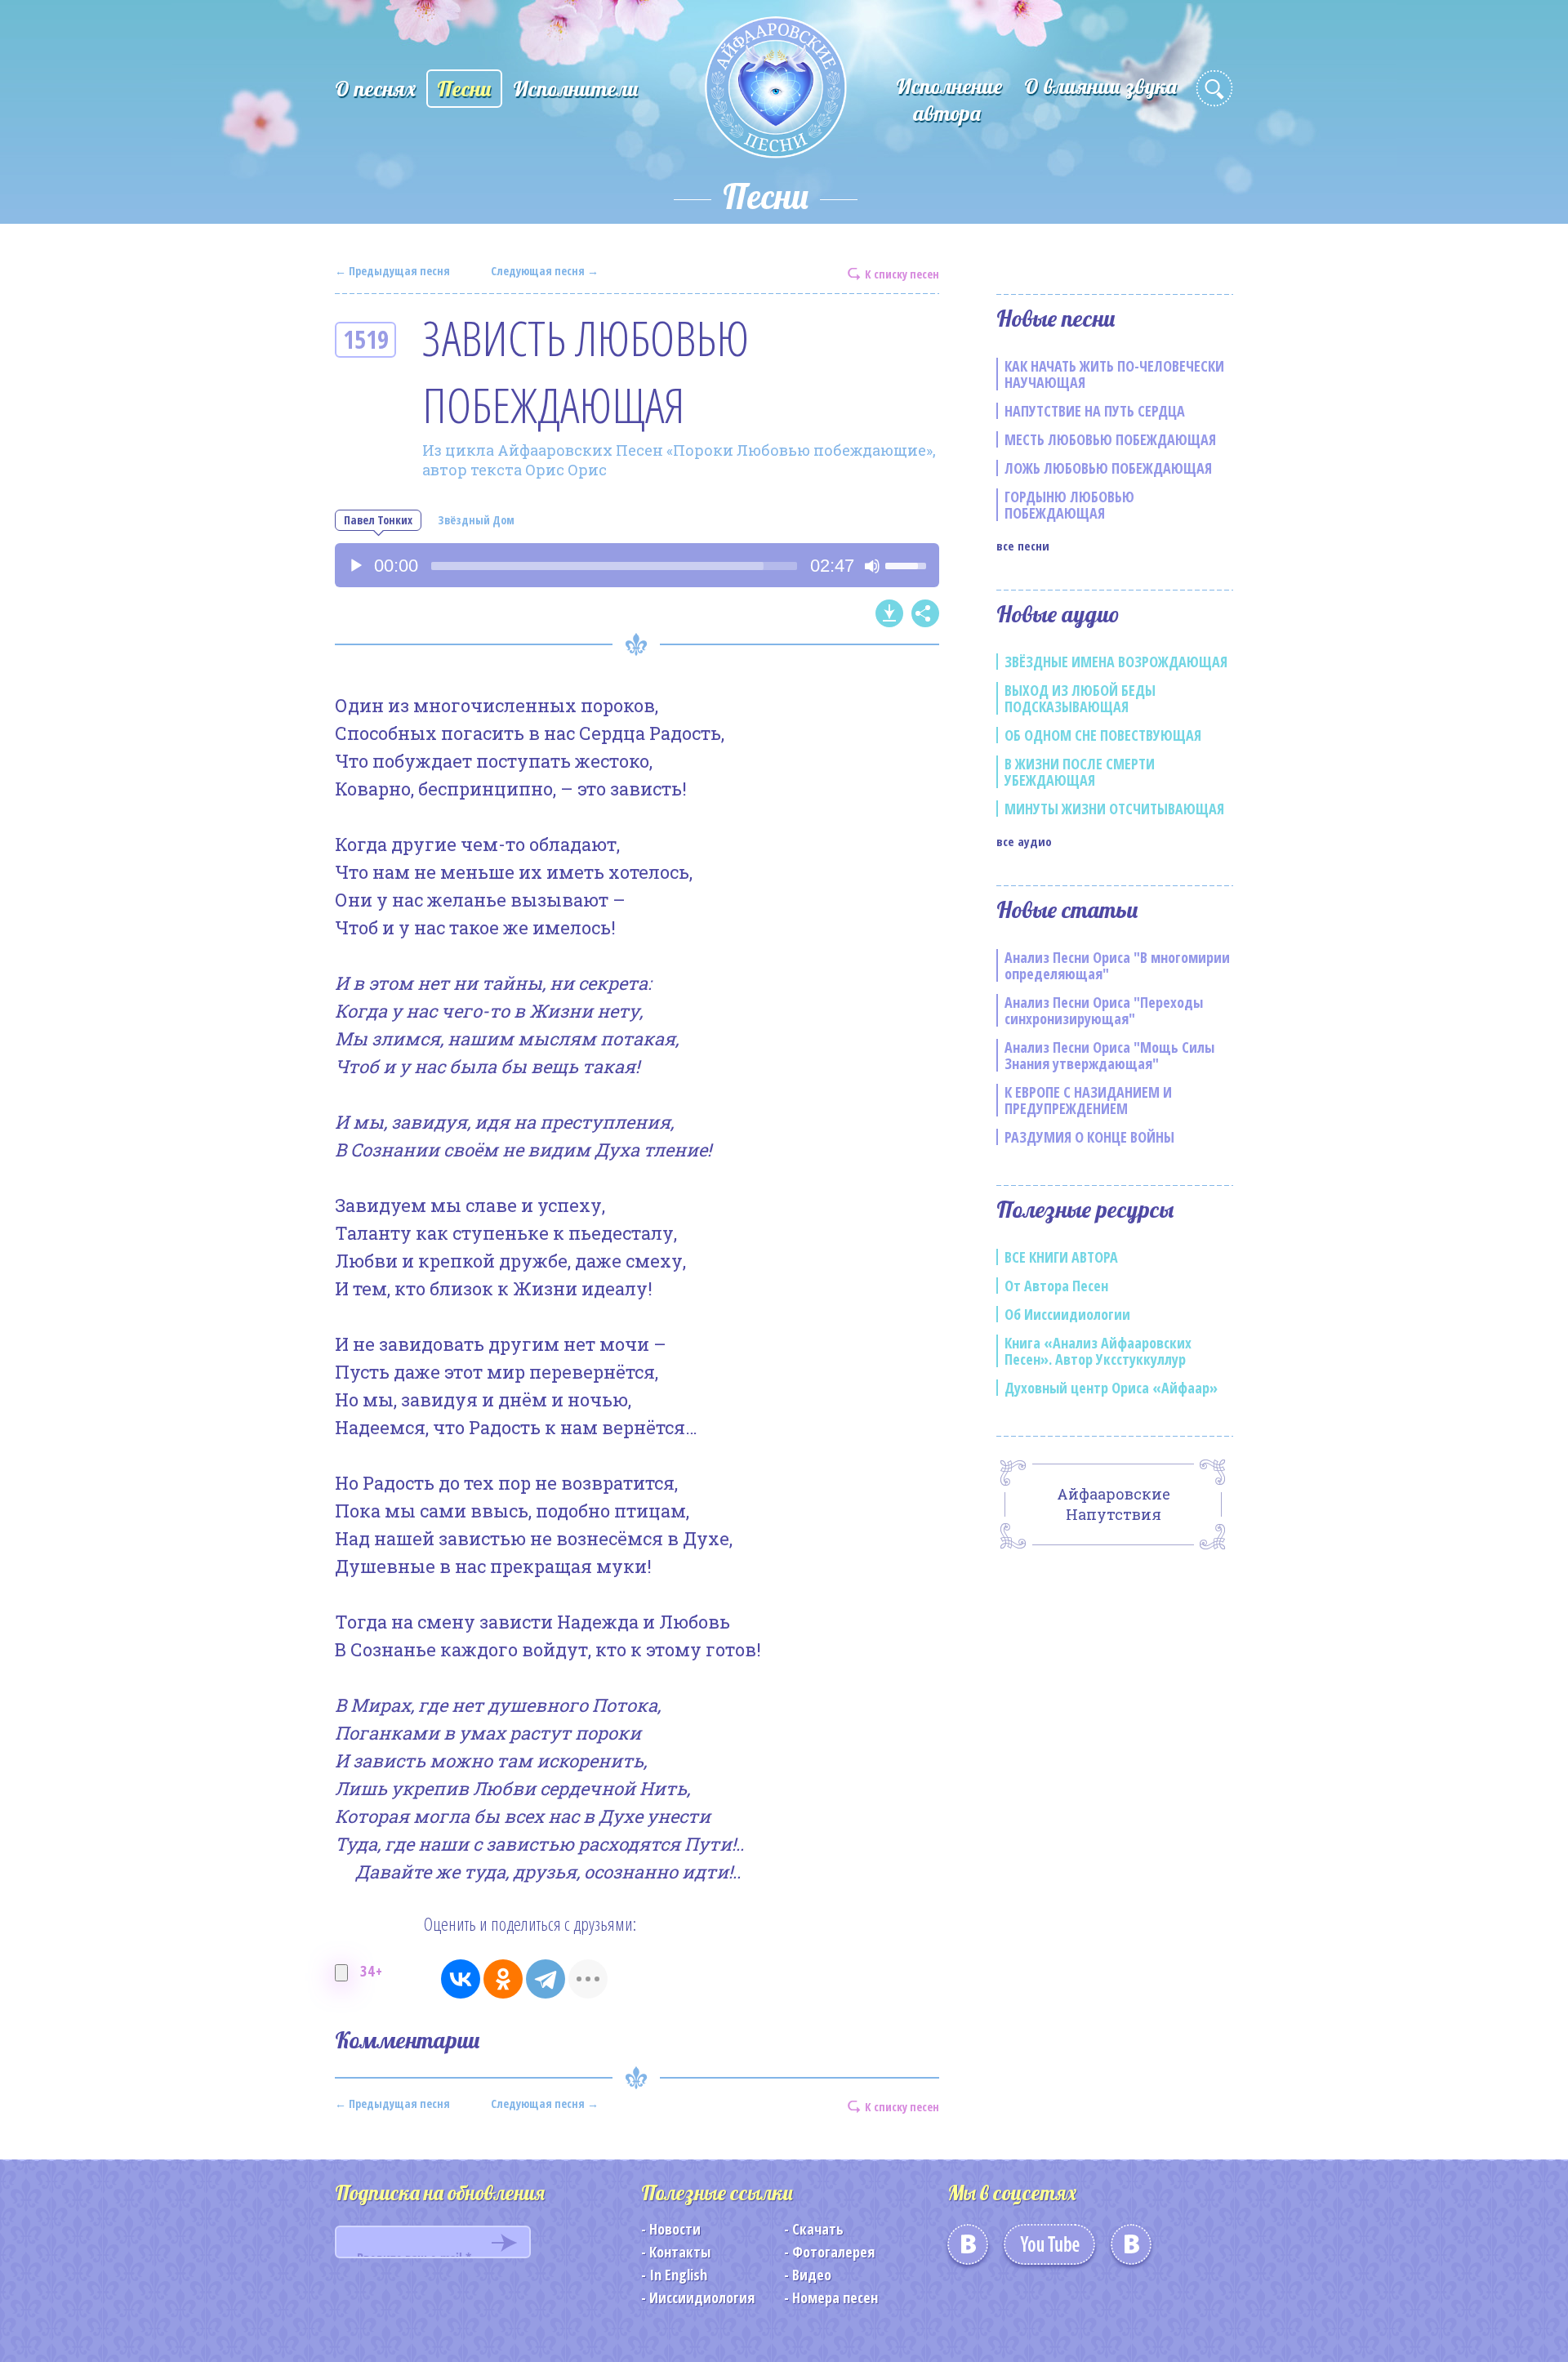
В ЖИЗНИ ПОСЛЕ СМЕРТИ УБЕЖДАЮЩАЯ (1080, 772)
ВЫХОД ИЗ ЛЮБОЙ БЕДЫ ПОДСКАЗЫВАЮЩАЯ (1080, 698)
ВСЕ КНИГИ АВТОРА (1061, 1257)
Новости (675, 2229)
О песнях (375, 89)
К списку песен (902, 273)
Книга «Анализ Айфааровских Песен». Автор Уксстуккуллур (1098, 1351)
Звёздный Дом (476, 520)
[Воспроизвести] (356, 566)
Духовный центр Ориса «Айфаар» (1111, 1388)
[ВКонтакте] (461, 1979)
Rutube (1131, 2250)
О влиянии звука (1100, 86)
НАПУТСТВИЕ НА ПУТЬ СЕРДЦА (1095, 411)
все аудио (1024, 841)
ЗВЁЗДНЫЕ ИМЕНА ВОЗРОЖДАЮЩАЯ (1116, 662)
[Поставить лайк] (341, 1973)
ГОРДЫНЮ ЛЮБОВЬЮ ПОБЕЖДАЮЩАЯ (1069, 505)
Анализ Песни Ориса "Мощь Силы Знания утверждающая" (1109, 1055)
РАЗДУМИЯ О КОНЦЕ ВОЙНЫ (1089, 1137)
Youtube (1049, 2250)
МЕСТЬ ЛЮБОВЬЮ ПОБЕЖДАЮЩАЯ (1110, 439)
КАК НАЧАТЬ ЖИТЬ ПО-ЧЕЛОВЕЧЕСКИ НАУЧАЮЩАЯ (1114, 374)
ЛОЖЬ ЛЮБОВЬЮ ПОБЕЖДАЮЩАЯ (1108, 468)
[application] (637, 565)
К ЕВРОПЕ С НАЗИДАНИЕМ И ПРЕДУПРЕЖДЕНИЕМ (1088, 1100)
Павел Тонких (378, 520)
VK (968, 2250)
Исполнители (576, 89)
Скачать (818, 2229)
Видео (812, 2275)
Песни (464, 89)
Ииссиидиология (702, 2297)
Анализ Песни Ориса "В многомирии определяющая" (1117, 965)
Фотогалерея (833, 2252)
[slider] (614, 566)
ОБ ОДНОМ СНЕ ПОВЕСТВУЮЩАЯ (1103, 735)
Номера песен (835, 2297)
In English (678, 2275)
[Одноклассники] (503, 1979)
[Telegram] (546, 1979)
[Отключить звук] (872, 566)
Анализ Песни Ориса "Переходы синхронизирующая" (1104, 1010)
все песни (1023, 546)
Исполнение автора (949, 100)
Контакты (680, 2252)
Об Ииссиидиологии (1067, 1314)
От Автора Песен (1056, 1286)
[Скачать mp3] (889, 613)
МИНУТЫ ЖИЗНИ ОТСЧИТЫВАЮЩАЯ (1114, 809)
